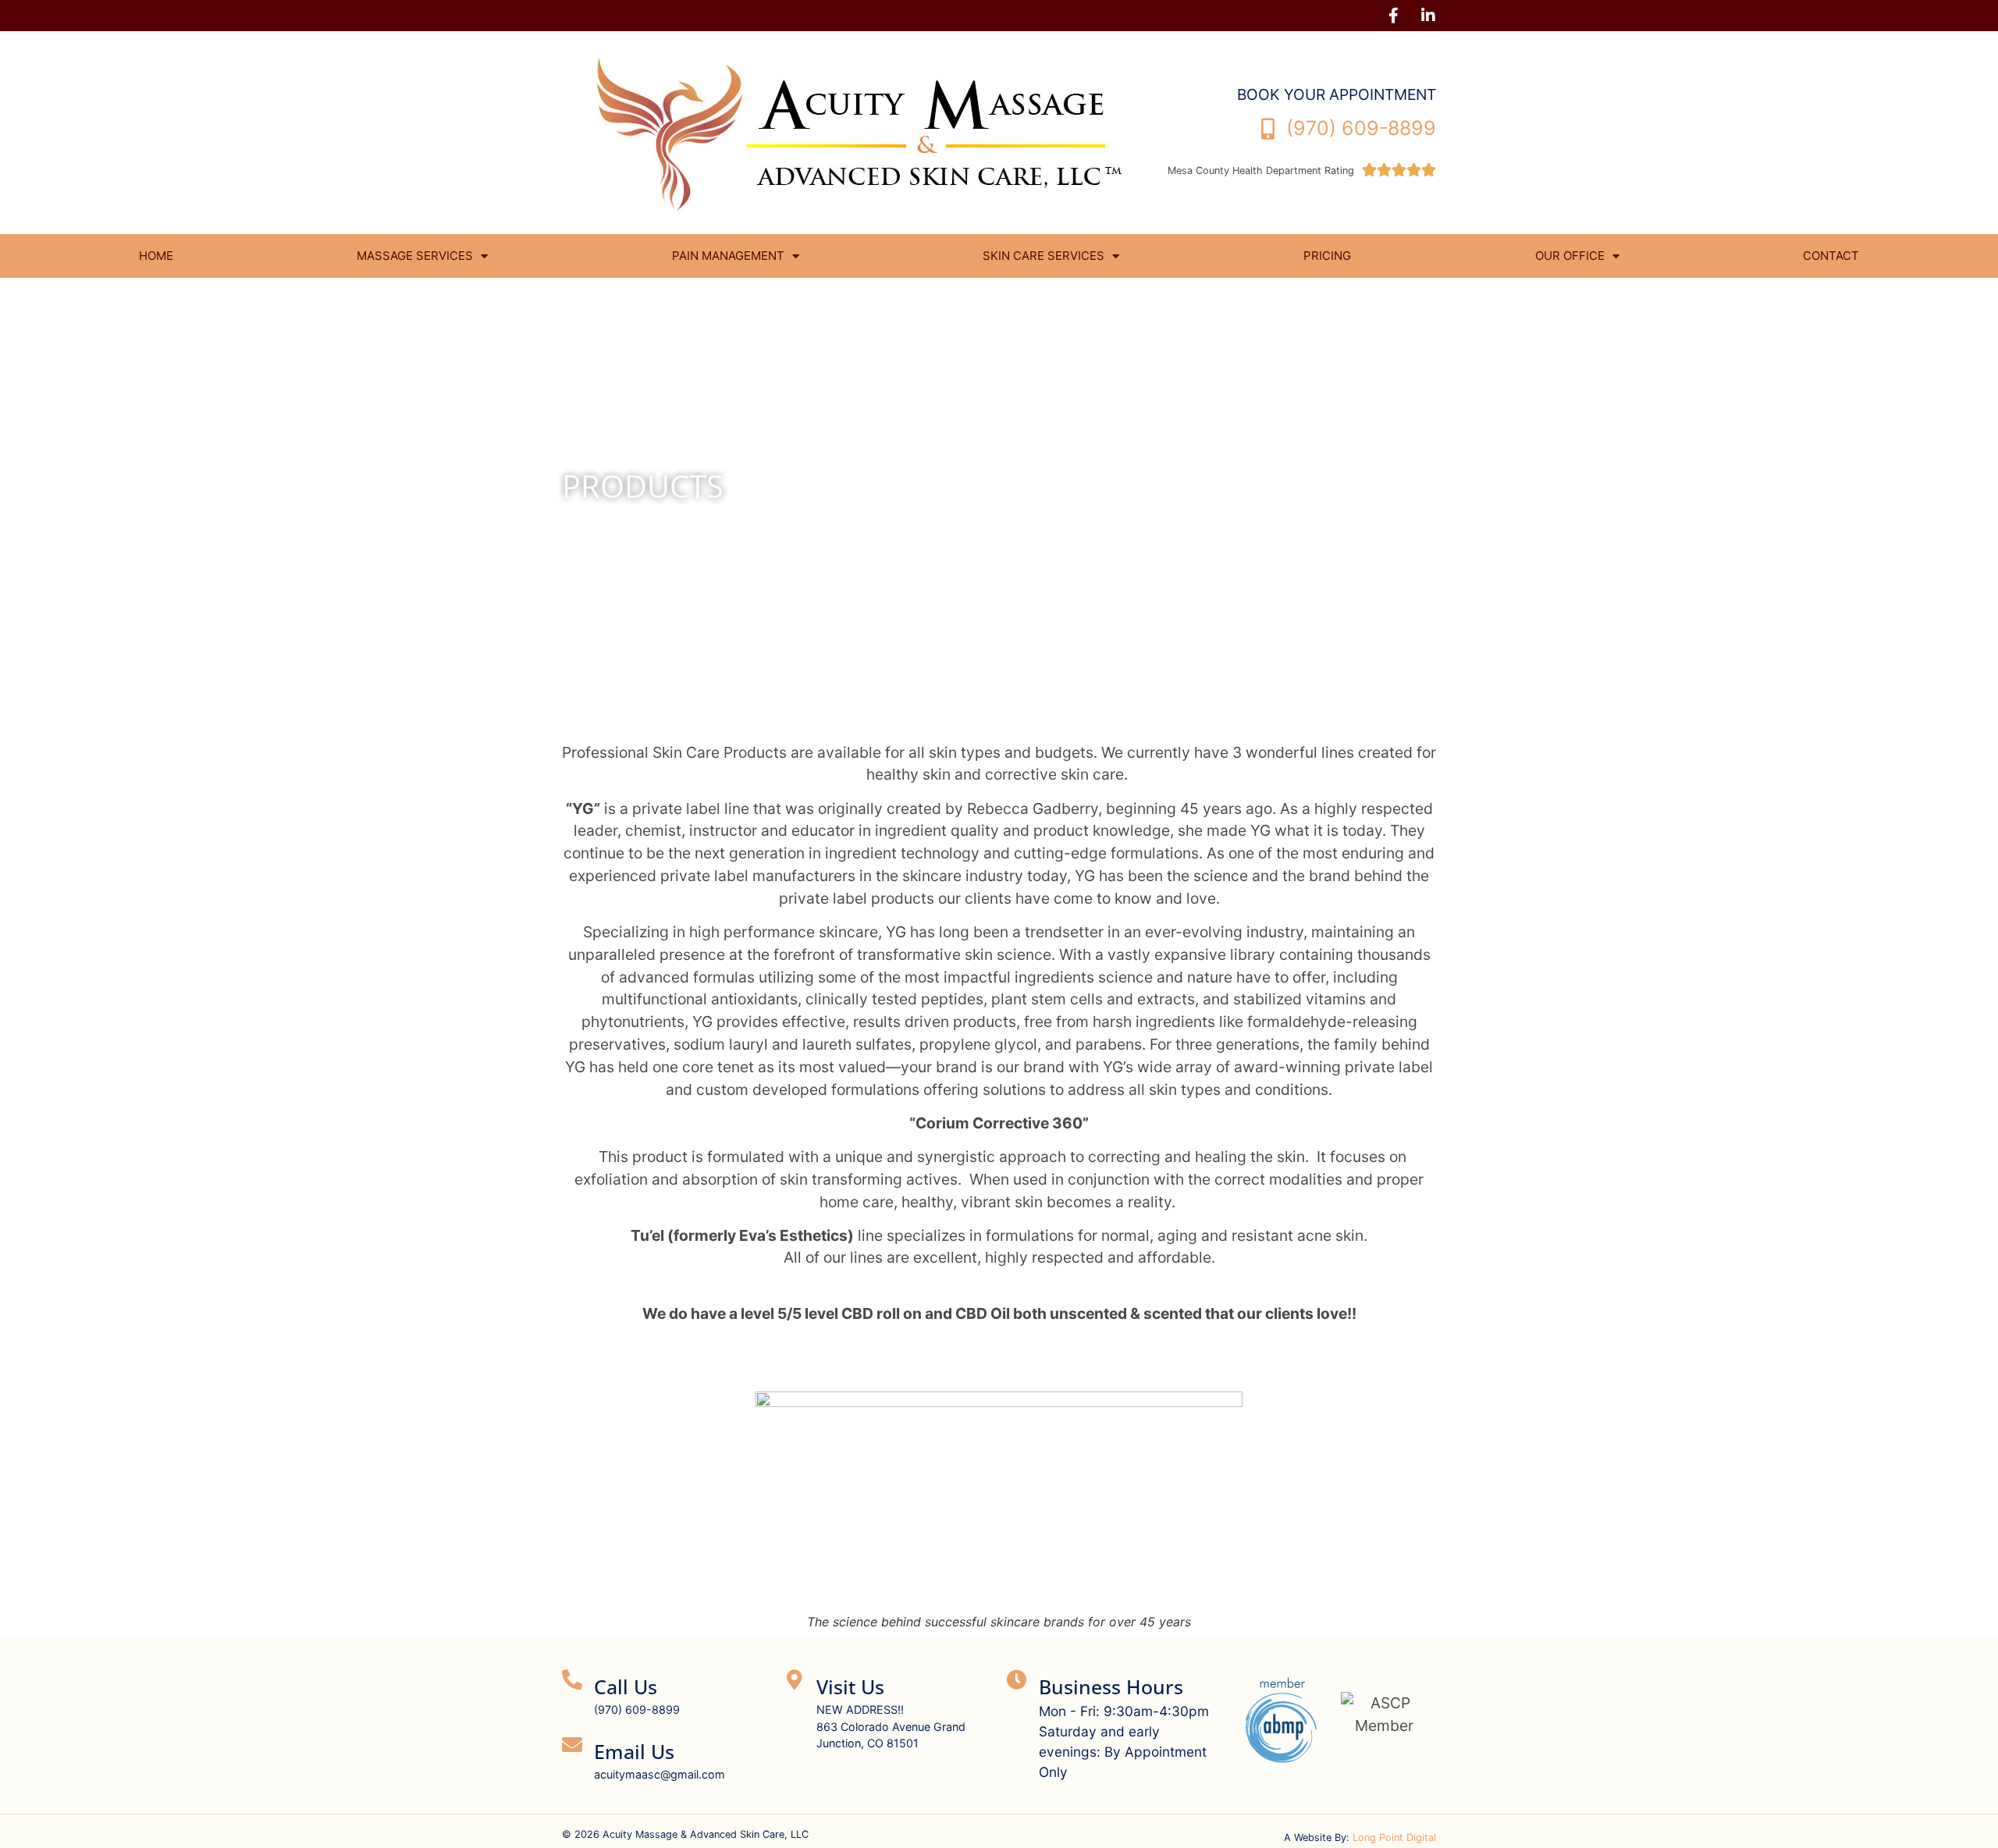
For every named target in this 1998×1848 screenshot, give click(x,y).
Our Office (1570, 256)
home (156, 256)
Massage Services (415, 256)
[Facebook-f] (1393, 16)
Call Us (626, 1686)
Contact (1831, 256)
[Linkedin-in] (1428, 16)
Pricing (1327, 256)
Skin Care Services (1043, 256)
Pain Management (728, 256)
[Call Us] (572, 1679)
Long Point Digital (1394, 1837)
